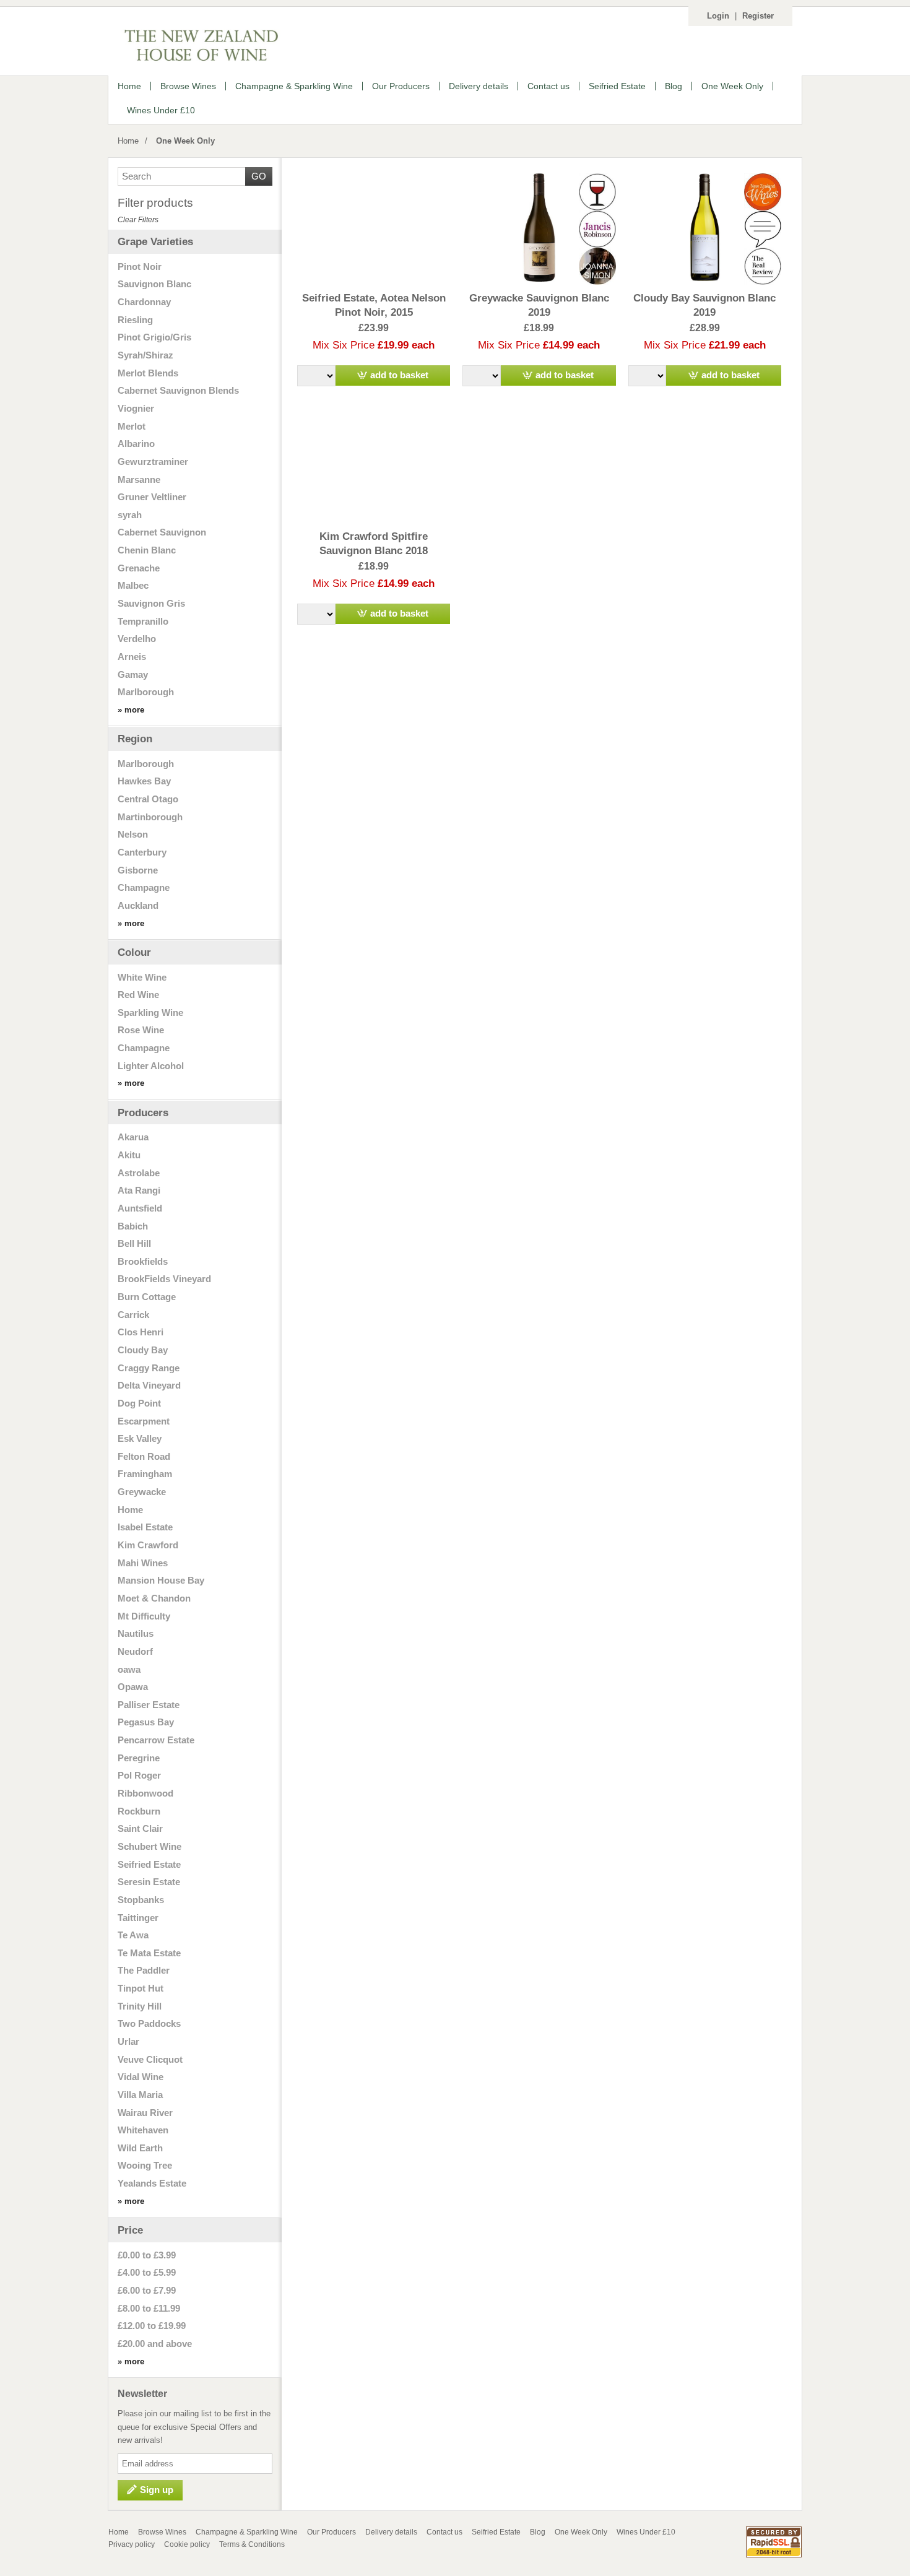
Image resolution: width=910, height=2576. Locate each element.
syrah (130, 515)
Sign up (157, 2490)
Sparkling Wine (150, 1013)
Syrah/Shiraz (145, 355)
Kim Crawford (148, 1545)
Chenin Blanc (147, 550)
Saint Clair (140, 1829)
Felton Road (144, 1457)
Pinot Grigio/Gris (154, 337)
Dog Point (139, 1403)
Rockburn (139, 1811)
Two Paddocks (149, 2024)
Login (718, 16)
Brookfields (143, 1262)
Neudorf (135, 1652)
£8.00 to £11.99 (149, 2309)
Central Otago (148, 799)
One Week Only (185, 141)
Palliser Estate (149, 1705)
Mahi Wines (143, 1563)
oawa (129, 1670)
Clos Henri (141, 1332)
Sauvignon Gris (151, 604)
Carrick (133, 1315)
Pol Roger (139, 1776)
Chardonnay (144, 302)
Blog (538, 2532)
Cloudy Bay (143, 1350)
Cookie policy (187, 2544)
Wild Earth (140, 2148)
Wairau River (145, 2113)
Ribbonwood (145, 1793)
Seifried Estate (149, 1865)
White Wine (142, 978)
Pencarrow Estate (156, 1740)
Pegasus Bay (146, 1722)
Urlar (128, 2042)
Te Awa (133, 1935)
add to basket (399, 375)
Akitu (129, 1155)
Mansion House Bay (161, 1581)
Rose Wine (141, 1030)
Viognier (136, 409)
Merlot (132, 427)
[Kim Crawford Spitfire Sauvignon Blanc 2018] (374, 466)
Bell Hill (134, 1244)
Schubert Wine (149, 1847)
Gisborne (138, 870)
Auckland (138, 906)
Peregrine (139, 1758)
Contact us (444, 2532)
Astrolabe (139, 1173)
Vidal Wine (141, 2077)
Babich (133, 1226)
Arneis (132, 657)
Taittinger (138, 1918)
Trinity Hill (140, 2006)
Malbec (133, 586)
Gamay (133, 675)
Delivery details (391, 2532)
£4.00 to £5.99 (147, 2273)
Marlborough (146, 692)
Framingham (145, 1474)
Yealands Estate (152, 2184)
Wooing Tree (145, 2166)
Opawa (133, 1687)
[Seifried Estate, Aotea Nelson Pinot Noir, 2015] (374, 228)
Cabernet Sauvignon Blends (178, 391)
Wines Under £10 (646, 2532)
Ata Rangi (139, 1190)
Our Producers (331, 2532)
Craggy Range (149, 1368)
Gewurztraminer (153, 462)
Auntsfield (140, 1208)
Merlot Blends (148, 373)
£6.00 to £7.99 (147, 2291)
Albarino (136, 444)
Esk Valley (140, 1439)
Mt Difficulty (144, 1616)
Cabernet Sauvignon (162, 532)
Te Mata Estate (149, 1953)
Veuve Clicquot (150, 2060)
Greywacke (142, 1492)
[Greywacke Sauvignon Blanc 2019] (539, 228)
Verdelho (137, 639)
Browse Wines (162, 2532)
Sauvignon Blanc (154, 284)
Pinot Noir (140, 267)
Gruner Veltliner (152, 497)
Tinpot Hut (141, 1988)
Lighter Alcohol (151, 1066)
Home (128, 141)
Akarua (133, 1137)
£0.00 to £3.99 (147, 2255)
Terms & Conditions (252, 2544)
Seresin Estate (149, 1882)
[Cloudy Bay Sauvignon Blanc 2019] (705, 228)
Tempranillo (143, 622)
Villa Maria (140, 2095)
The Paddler (144, 1971)
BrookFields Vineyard (164, 1279)
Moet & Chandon (154, 1598)
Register (758, 16)
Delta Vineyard (149, 1386)
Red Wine (138, 995)
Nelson (133, 835)
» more (131, 710)
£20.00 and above (155, 2344)
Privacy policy (132, 2544)
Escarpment (144, 1421)
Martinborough (150, 817)
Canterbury (142, 852)
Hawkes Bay (144, 781)
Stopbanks (141, 1900)
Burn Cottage (147, 1297)
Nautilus (136, 1634)
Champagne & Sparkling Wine (247, 2532)
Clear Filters (138, 220)
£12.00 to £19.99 (152, 2326)
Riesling (135, 320)
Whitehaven (143, 2130)
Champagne (144, 888)
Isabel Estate (145, 1527)
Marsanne (139, 480)
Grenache (139, 568)
